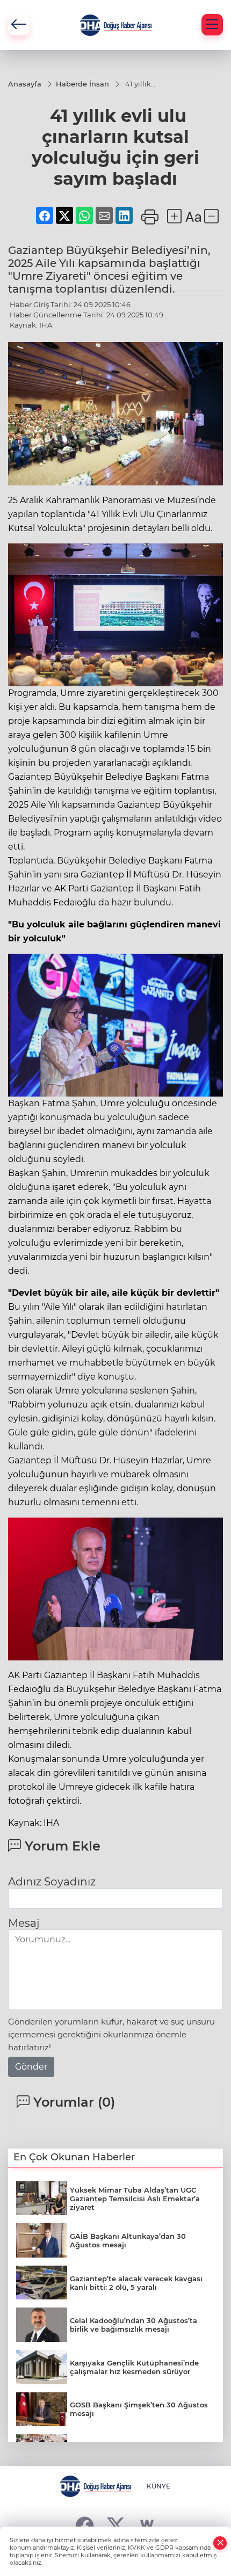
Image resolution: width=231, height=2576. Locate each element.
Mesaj (24, 1923)
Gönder (31, 2067)
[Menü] (212, 25)
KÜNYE (158, 2486)
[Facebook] (85, 2525)
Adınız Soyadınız (52, 1882)
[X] (116, 2525)
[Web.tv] (147, 2525)
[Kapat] (220, 2543)
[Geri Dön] (19, 25)
